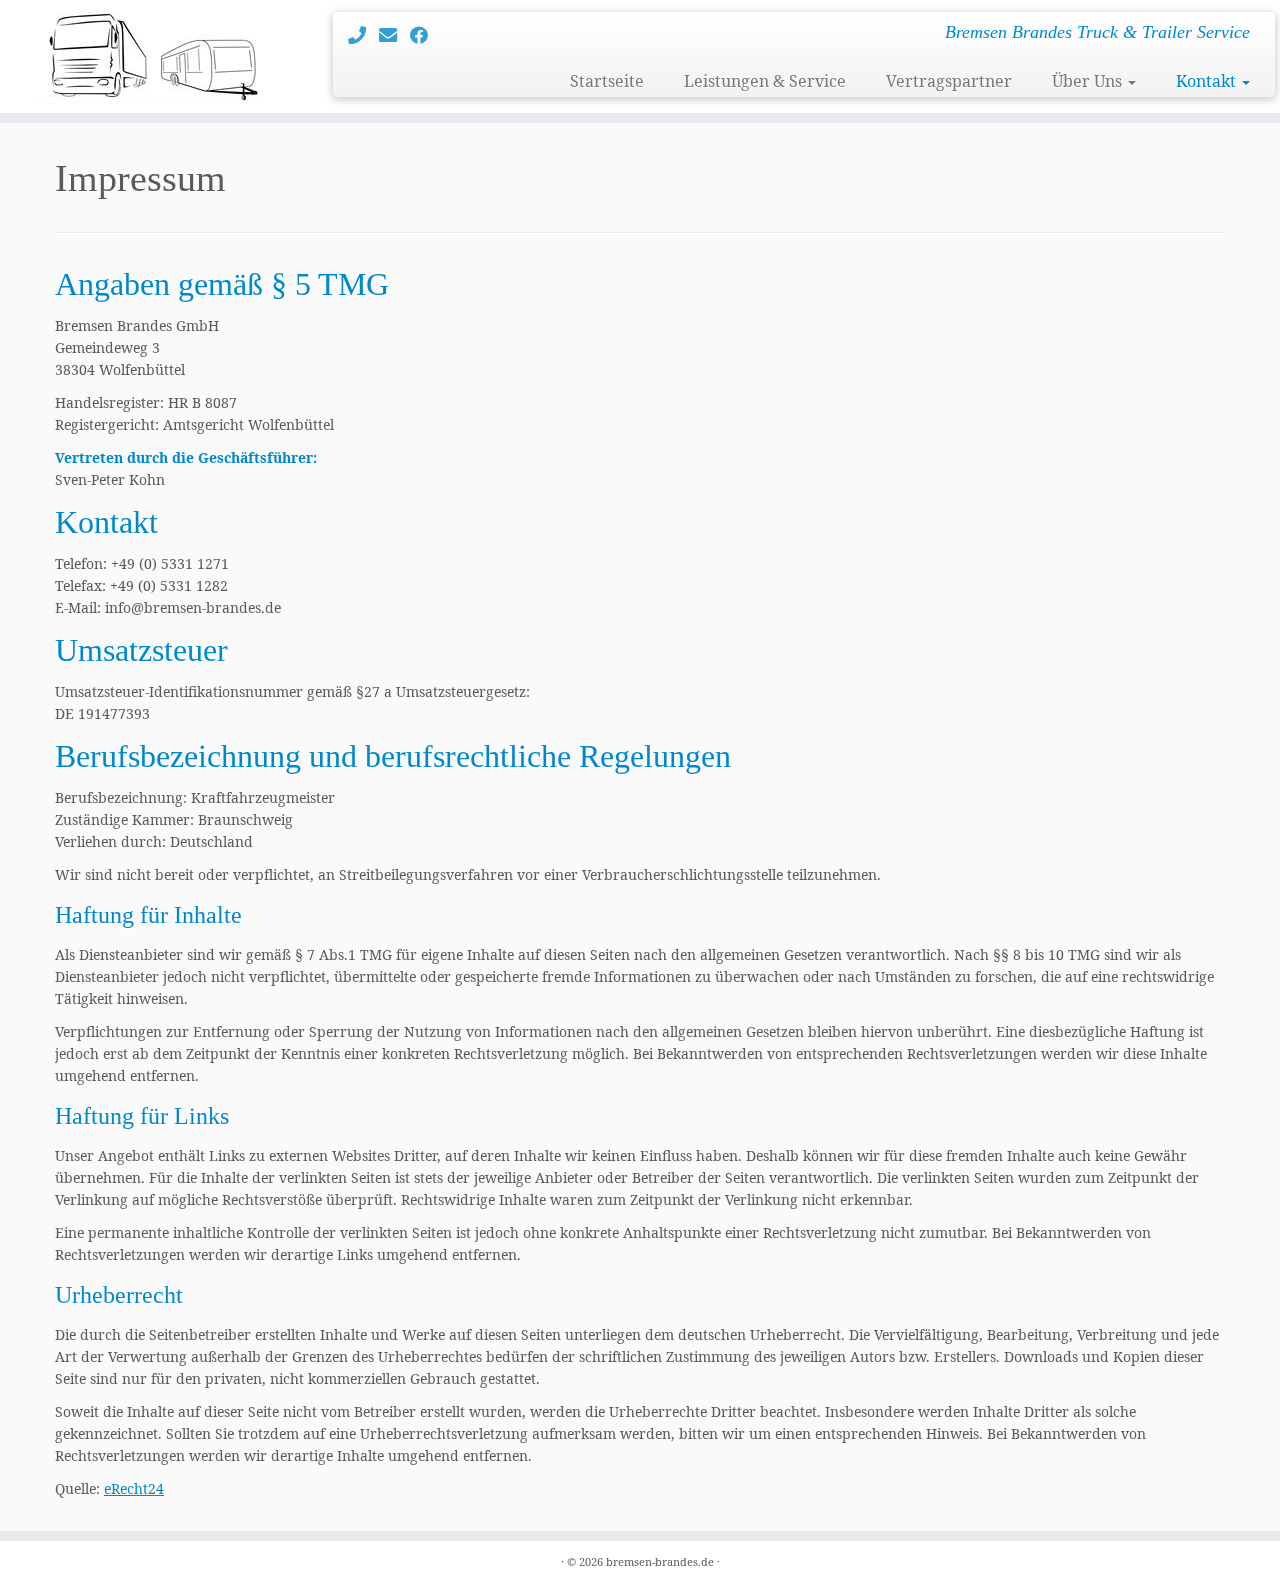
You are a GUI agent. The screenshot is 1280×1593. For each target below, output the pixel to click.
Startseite (607, 81)
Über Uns (1089, 81)
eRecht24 (134, 1488)
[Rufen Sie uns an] (363, 35)
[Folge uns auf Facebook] (425, 35)
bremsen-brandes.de (660, 1561)
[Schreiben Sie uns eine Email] (394, 35)
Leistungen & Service (765, 81)
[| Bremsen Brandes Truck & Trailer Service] (147, 56)
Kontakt (1208, 81)
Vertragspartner (949, 81)
